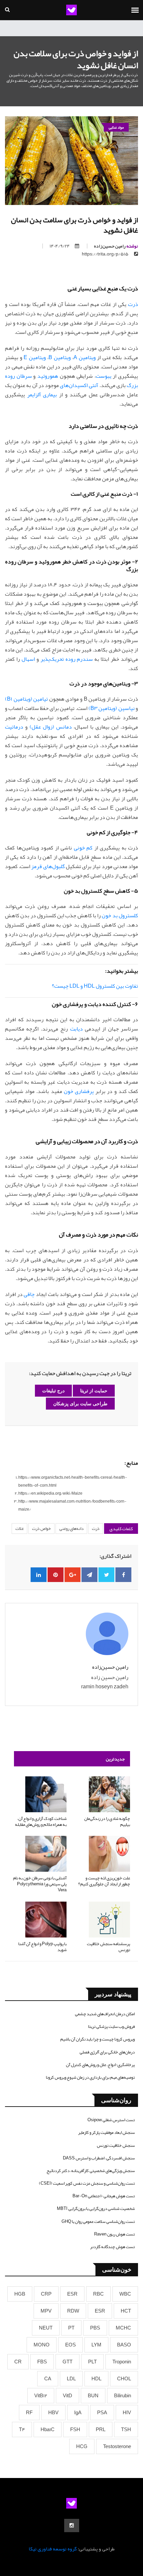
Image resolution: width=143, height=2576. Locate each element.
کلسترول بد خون (120, 916)
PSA (102, 2413)
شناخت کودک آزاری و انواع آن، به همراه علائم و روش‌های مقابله (41, 1822)
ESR (72, 2294)
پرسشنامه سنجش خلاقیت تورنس (108, 1947)
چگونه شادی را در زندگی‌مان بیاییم (107, 1822)
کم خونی (83, 848)
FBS (42, 2362)
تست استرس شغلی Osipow (111, 2120)
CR (18, 2362)
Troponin (122, 2362)
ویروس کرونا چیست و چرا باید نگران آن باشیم (97, 2039)
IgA (78, 2413)
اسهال (28, 659)
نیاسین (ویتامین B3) (112, 708)
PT (71, 2328)
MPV (46, 2311)
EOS (71, 2345)
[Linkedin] (39, 1575)
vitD (68, 2396)
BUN (93, 2396)
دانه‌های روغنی (71, 1529)
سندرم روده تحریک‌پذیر (67, 659)
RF (29, 2413)
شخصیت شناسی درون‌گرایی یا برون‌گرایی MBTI (96, 2209)
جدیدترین (115, 1759)
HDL (96, 2379)
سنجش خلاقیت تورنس (116, 2145)
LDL (71, 2379)
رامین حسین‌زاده (116, 246)
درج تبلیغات (53, 1391)
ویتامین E (35, 357)
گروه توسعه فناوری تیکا (53, 2549)
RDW (73, 2311)
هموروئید (48, 376)
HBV (53, 2413)
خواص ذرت (41, 1529)
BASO (124, 2345)
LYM (96, 2345)
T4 (22, 2429)
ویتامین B (60, 357)
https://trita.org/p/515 (105, 254)
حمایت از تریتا (94, 1391)
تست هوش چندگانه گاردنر (112, 2247)
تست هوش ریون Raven (114, 2234)
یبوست (104, 376)
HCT (126, 2311)
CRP (46, 2294)
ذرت (133, 304)
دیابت (76, 1029)
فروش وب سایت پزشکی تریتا (111, 2027)
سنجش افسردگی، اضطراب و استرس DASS (99, 2158)
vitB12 (41, 2396)
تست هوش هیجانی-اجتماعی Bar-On (104, 2196)
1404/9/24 (60, 246)
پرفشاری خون (79, 1091)
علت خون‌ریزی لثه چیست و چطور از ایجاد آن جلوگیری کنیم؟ (104, 1881)
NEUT (46, 2328)
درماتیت (14, 727)
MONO (42, 2345)
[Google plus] (72, 1575)
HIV (127, 2413)
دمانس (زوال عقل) (51, 727)
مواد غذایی (116, 127)
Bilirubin (123, 2396)
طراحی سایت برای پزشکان (80, 1404)
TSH (126, 2429)
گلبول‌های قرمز (48, 866)
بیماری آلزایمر (42, 395)
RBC (98, 2294)
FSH (75, 2429)
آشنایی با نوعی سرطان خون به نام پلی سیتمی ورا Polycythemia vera (40, 1884)
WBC (125, 2294)
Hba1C (48, 2429)
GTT (68, 2362)
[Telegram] (89, 1575)
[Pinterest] (56, 1575)
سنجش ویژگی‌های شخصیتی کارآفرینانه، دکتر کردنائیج (91, 2171)
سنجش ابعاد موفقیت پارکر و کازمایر (106, 2132)
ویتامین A (85, 357)
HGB (20, 2294)
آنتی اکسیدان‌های (79, 385)
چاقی (29, 1294)
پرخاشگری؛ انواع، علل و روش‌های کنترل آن (100, 2065)
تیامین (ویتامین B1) (26, 699)
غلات (19, 1529)
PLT (92, 2362)
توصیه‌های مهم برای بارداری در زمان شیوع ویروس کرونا (90, 2077)
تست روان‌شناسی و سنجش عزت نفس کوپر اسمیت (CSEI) (87, 2183)
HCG (82, 2446)
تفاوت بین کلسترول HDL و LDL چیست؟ (95, 986)
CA (48, 2379)
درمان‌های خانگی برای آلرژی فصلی (107, 2052)
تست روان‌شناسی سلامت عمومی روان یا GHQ (98, 2222)
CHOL (124, 2379)
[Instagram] (72, 2526)
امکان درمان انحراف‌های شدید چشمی (105, 2014)
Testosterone (117, 2446)
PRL (101, 2429)
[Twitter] (106, 1575)
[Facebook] (123, 1575)
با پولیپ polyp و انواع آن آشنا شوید (42, 1947)
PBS (95, 2328)
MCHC (123, 2328)
